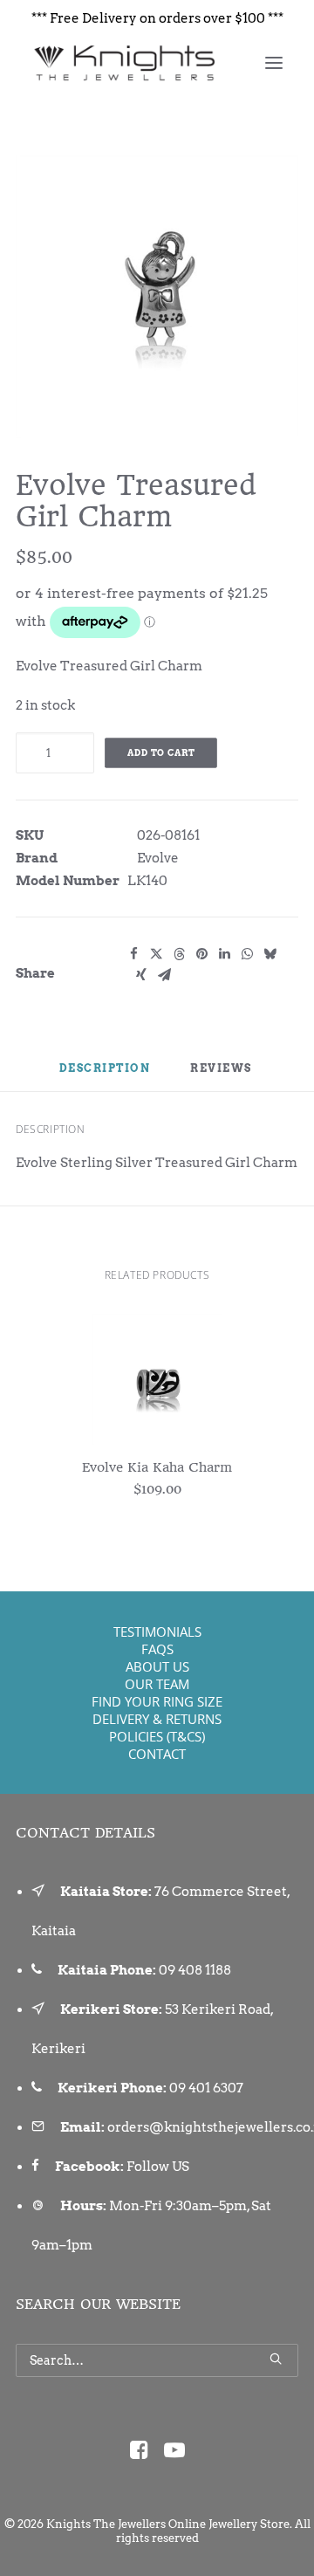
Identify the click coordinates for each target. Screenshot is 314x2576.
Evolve (158, 858)
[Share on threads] (179, 954)
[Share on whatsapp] (247, 954)
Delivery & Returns (157, 1719)
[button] (274, 63)
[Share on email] (164, 975)
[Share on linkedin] (224, 954)
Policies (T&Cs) (157, 1736)
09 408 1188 (195, 1970)
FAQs (157, 1649)
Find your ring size (157, 1701)
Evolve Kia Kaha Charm (157, 1467)
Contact (157, 1754)
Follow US (158, 2167)
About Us (157, 1666)
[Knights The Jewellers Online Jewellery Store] (123, 63)
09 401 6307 (206, 2088)
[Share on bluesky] (270, 954)
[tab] (222, 1075)
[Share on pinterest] (201, 954)
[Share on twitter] (156, 954)
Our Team (157, 1684)
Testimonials (157, 1631)
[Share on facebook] (133, 954)
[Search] (157, 2360)
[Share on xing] (141, 975)
